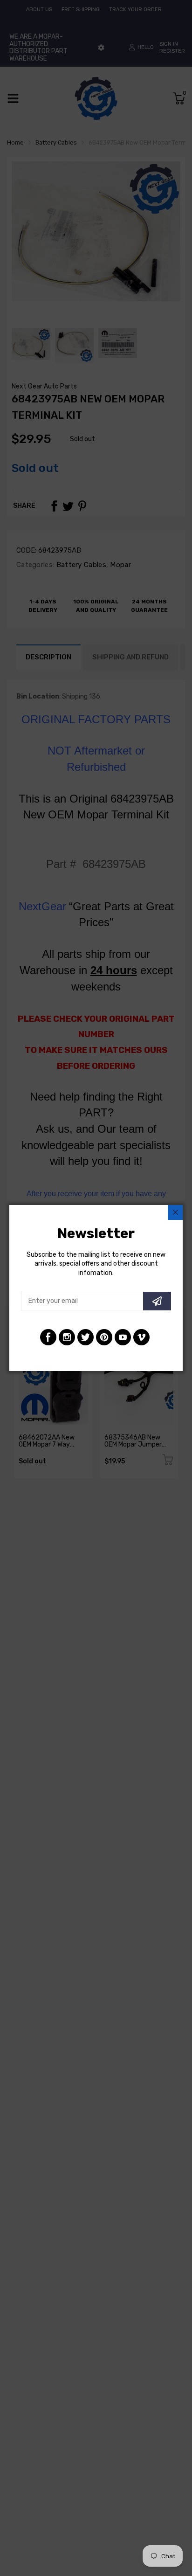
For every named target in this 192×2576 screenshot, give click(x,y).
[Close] (175, 1212)
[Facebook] (48, 1337)
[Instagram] (67, 1337)
